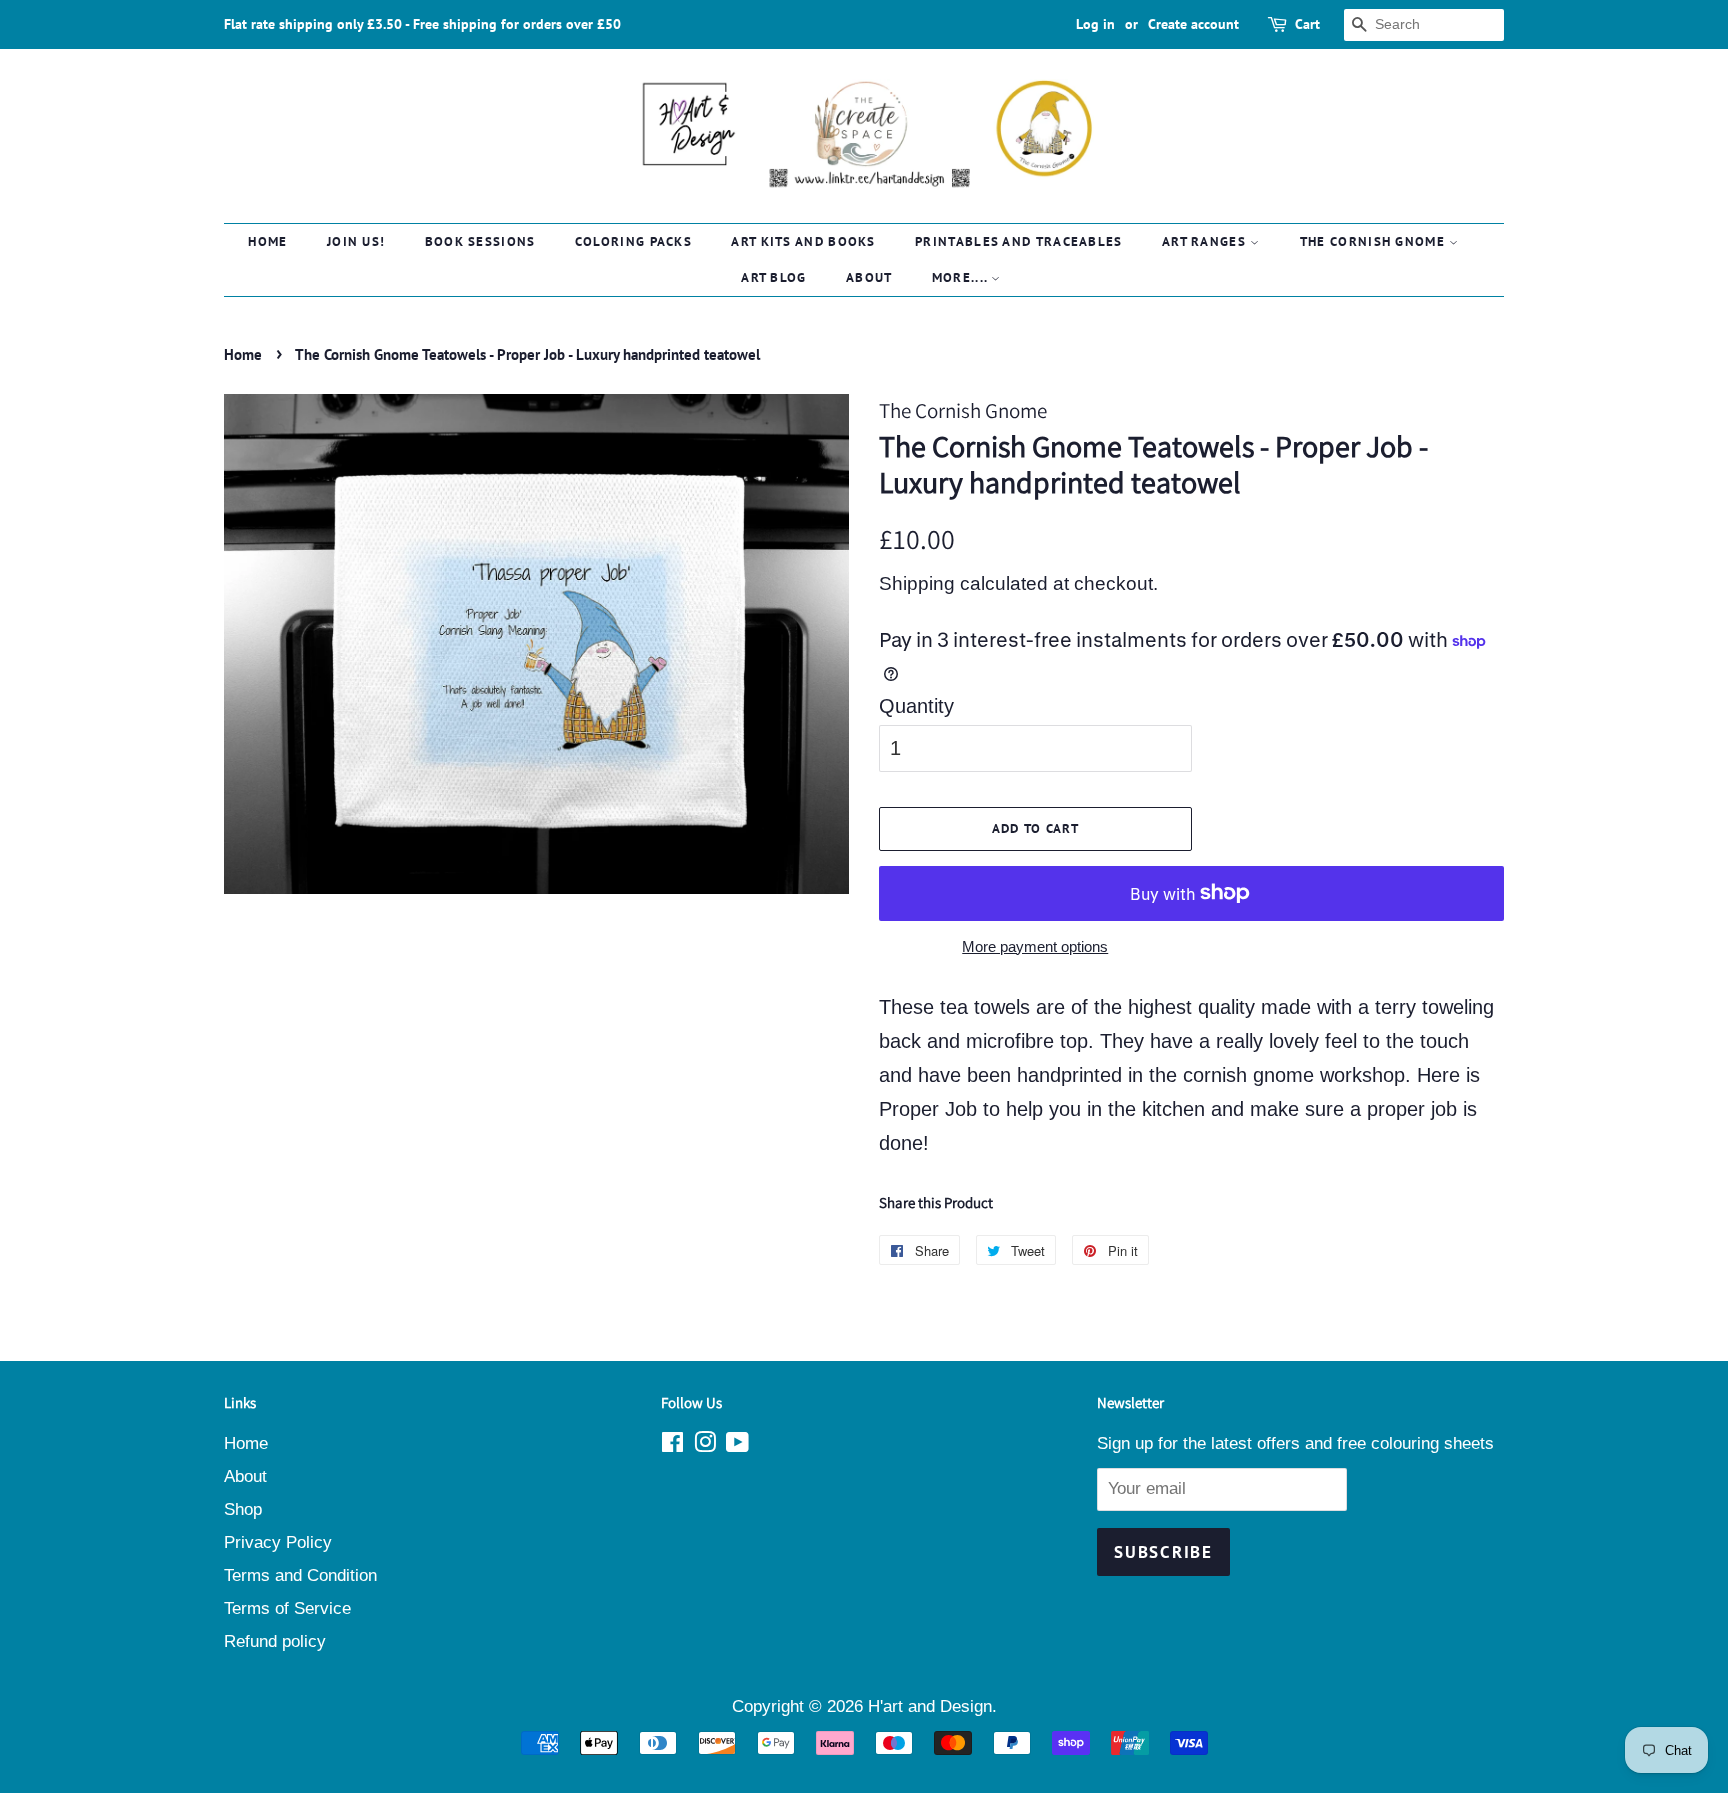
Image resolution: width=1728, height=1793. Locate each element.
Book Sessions (480, 241)
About (869, 277)
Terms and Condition (300, 1575)
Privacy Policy (278, 1542)
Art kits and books (803, 241)
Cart (1307, 24)
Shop (243, 1509)
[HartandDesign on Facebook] (672, 1445)
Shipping (917, 583)
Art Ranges (1206, 241)
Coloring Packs (633, 241)
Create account (1193, 24)
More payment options (1035, 946)
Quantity (916, 706)
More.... (962, 277)
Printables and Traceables (1019, 241)
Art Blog (773, 277)
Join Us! (356, 241)
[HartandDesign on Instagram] (705, 1445)
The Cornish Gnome (1374, 241)
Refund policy (275, 1641)
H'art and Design (930, 1706)
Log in (1095, 24)
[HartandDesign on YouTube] (737, 1445)
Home (267, 241)
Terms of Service (287, 1608)
